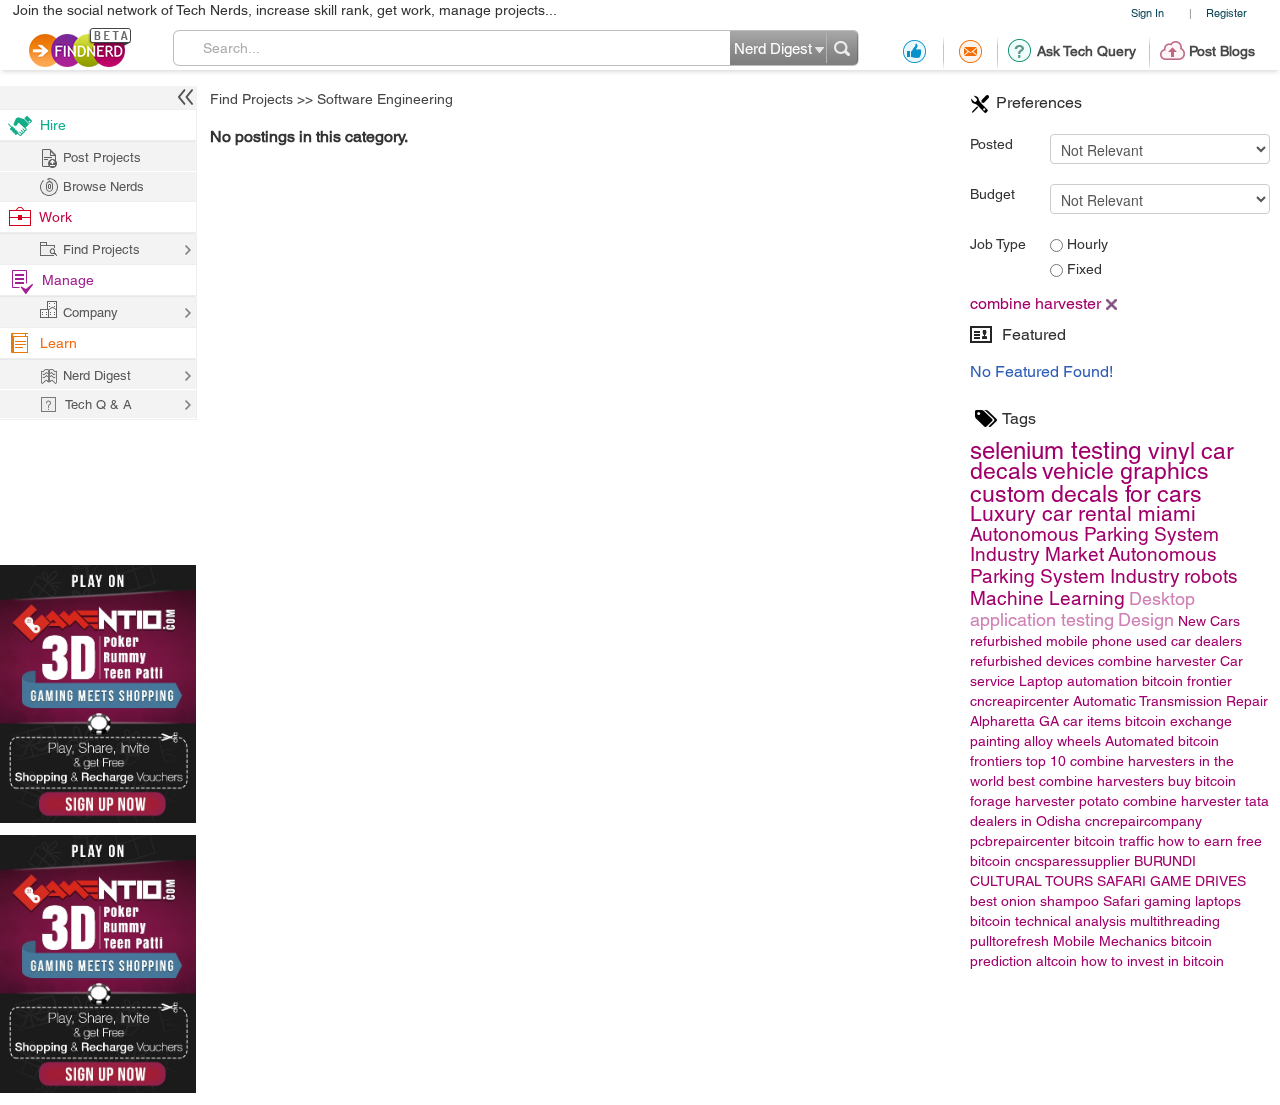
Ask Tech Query (1086, 51)
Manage (68, 280)
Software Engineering (385, 99)
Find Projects (251, 99)
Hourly (1085, 244)
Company (90, 312)
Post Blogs (1222, 51)
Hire (53, 125)
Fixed (1082, 269)
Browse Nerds (103, 186)
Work (55, 217)
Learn (58, 343)
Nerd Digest (97, 375)
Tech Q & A (98, 404)
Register (1226, 12)
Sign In (1147, 12)
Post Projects (102, 157)
